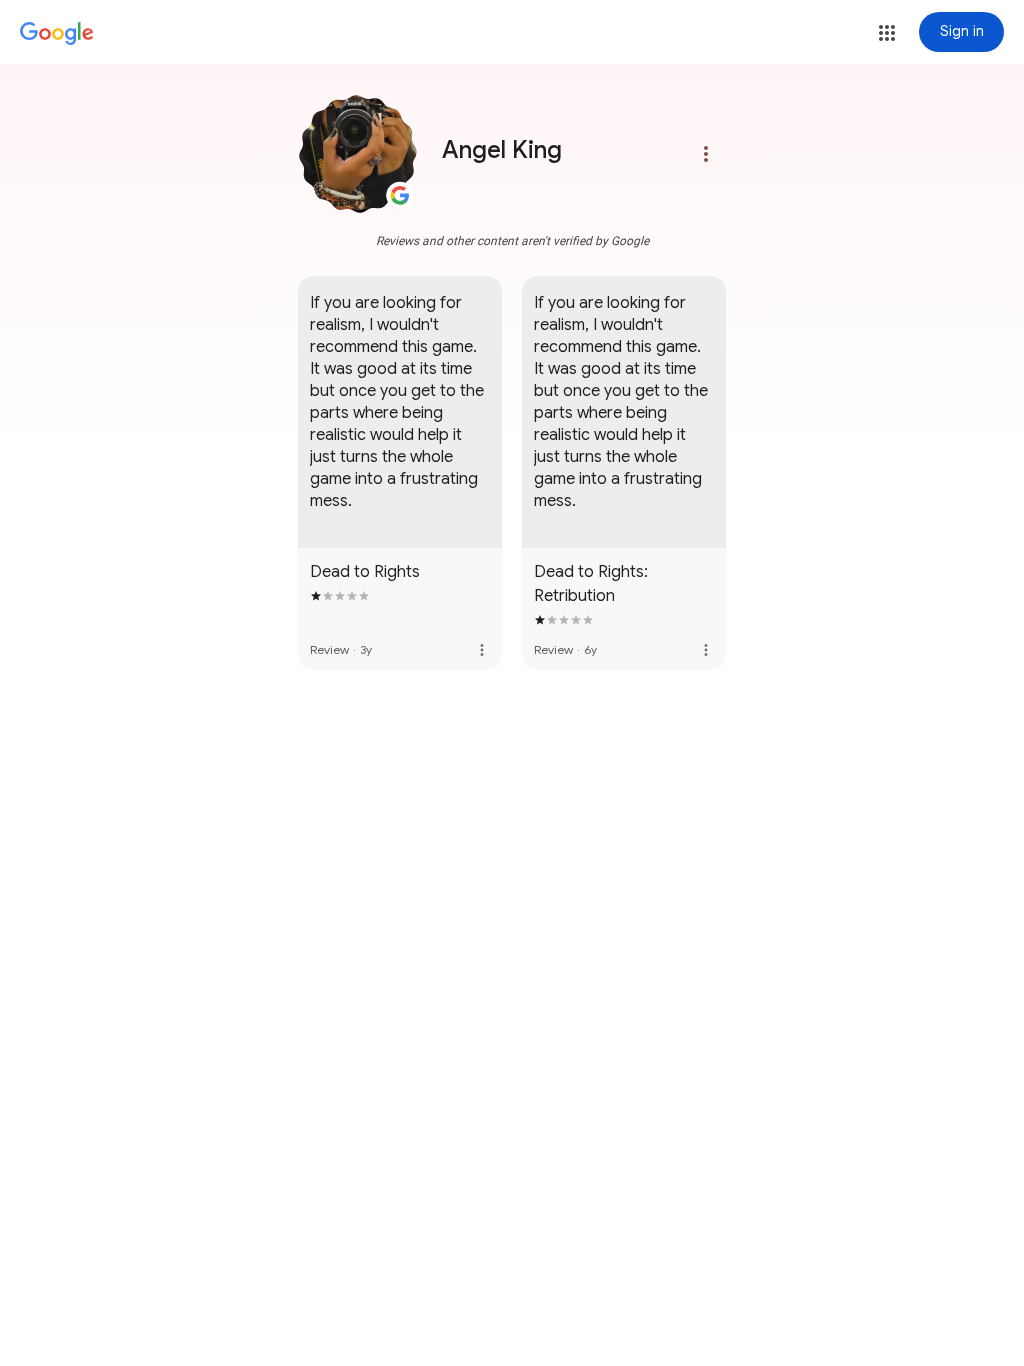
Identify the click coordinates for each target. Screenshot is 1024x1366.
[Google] (57, 34)
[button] (887, 33)
